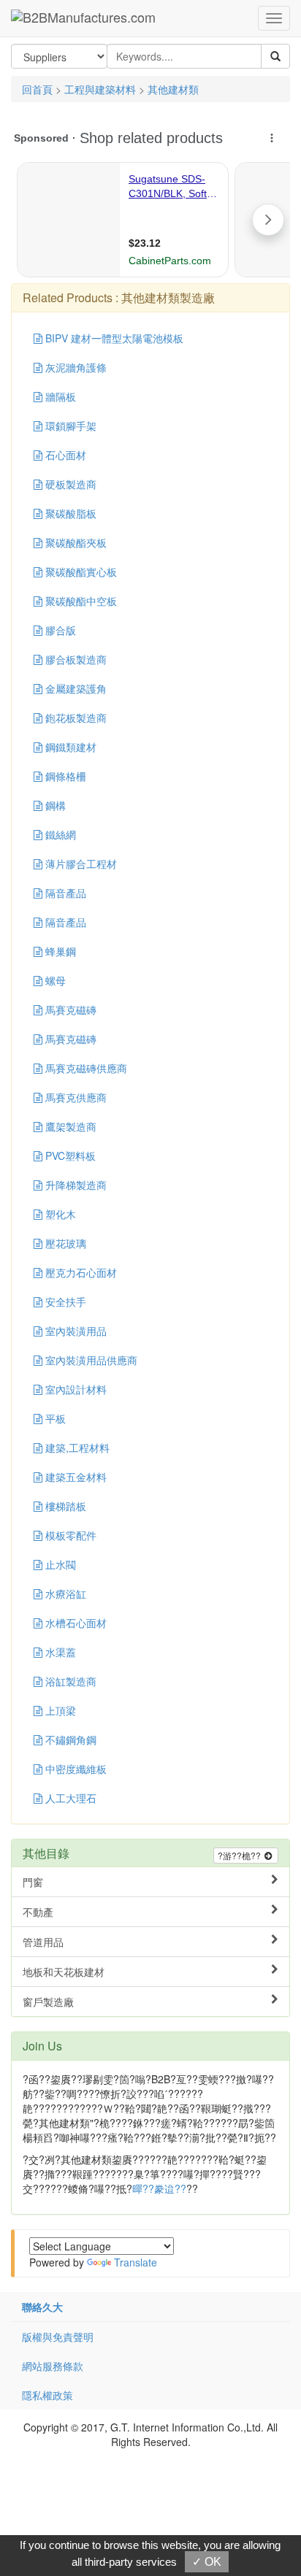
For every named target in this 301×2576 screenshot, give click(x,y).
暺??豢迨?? (159, 2188)
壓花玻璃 (64, 1243)
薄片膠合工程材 (80, 864)
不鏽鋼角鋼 (69, 1739)
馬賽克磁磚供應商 (85, 1068)
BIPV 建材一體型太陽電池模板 (113, 338)
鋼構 (54, 805)
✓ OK (207, 2562)
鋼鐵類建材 (69, 747)
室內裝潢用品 (75, 1331)
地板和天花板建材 (64, 1972)
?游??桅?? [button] (240, 1855)
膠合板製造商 (75, 659)
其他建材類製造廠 (168, 297)
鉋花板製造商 (75, 718)
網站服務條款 (53, 2366)
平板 (54, 1418)
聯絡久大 (42, 2307)
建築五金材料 (75, 1477)
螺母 (54, 980)
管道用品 (43, 1942)
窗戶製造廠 (48, 2002)
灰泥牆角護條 (75, 367)
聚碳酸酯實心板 (80, 572)
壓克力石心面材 (80, 1272)
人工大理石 (69, 1798)
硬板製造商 (69, 484)
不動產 (38, 1912)
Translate (136, 2262)
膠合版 (59, 630)
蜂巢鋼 (59, 951)
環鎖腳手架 (69, 426)
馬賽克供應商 (75, 1097)
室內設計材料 (75, 1389)
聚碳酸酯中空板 (80, 601)
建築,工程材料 (76, 1447)
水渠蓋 (59, 1652)
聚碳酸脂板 (69, 513)
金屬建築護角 (75, 688)
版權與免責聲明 (58, 2337)
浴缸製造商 (69, 1681)
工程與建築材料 (100, 89)
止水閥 (59, 1564)
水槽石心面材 (75, 1623)
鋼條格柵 (64, 776)
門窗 (33, 1882)
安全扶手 (64, 1302)
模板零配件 (69, 1535)
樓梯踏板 (64, 1506)
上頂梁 (59, 1710)
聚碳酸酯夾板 (75, 542)
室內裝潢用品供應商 (90, 1360)
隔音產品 (64, 893)
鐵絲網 (59, 834)
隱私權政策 (47, 2395)
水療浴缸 (64, 1593)
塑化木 (59, 1214)
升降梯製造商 (75, 1185)
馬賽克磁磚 (69, 1010)
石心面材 (64, 455)
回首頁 (37, 89)
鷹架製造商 (69, 1126)
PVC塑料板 (69, 1156)
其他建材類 (173, 89)
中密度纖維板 (75, 1769)
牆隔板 (59, 396)
